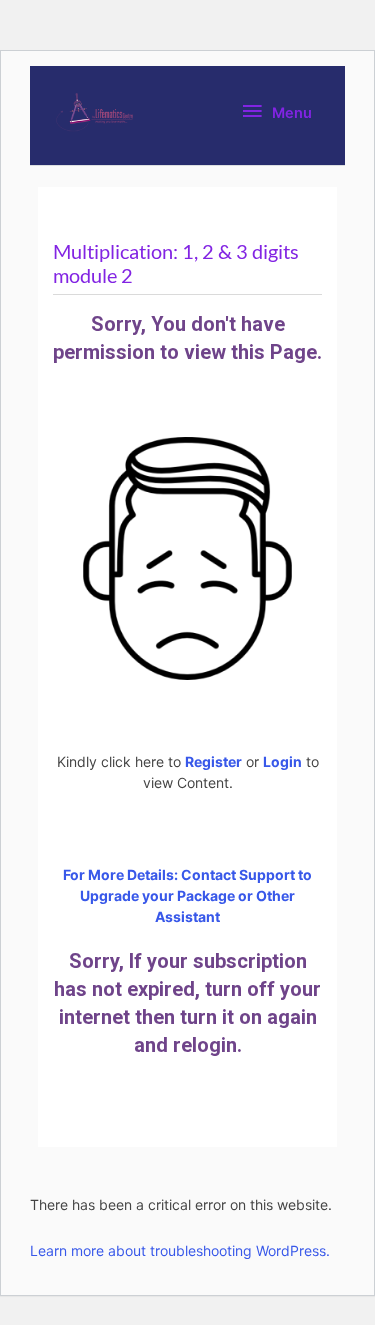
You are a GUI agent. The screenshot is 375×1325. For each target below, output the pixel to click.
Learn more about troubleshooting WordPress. (180, 1250)
